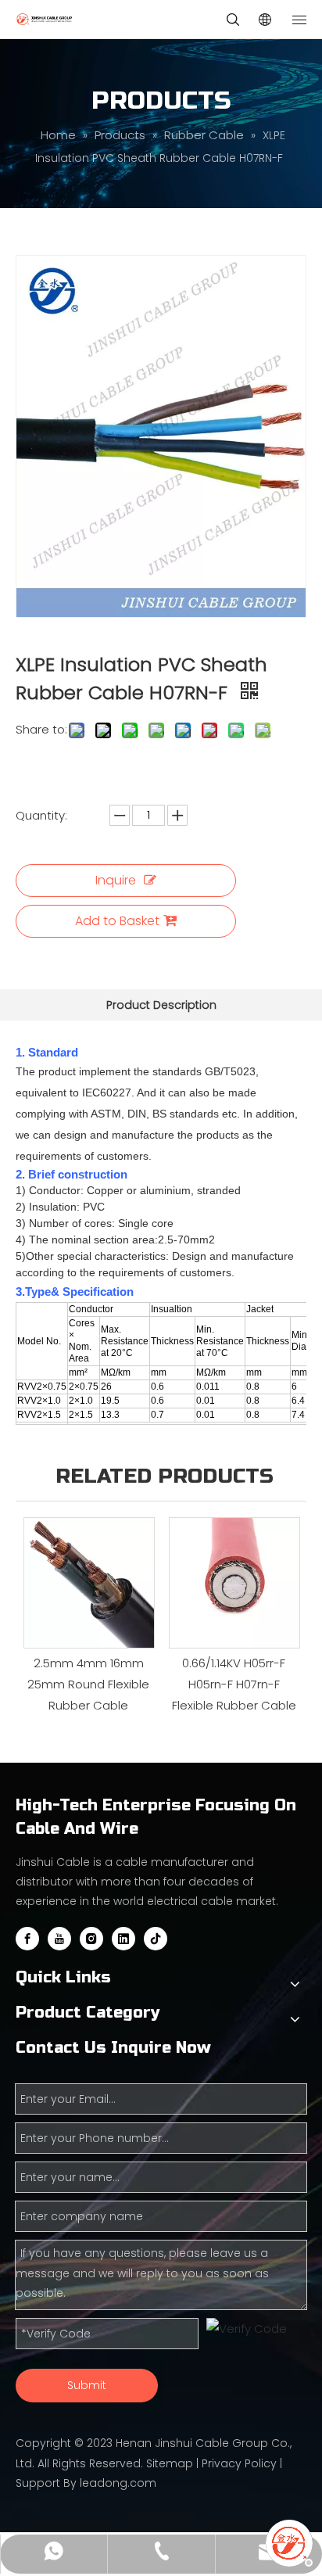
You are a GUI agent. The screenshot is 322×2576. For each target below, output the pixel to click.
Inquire (116, 880)
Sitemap (170, 2463)
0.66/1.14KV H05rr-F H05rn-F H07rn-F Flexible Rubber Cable (234, 1684)
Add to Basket (117, 921)
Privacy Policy (239, 2463)
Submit (87, 2385)
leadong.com (118, 2483)
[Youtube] (59, 1939)
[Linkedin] (123, 1939)
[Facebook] (27, 1939)
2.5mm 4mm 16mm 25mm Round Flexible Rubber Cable (88, 1684)
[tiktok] (156, 1939)
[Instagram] (91, 1939)
